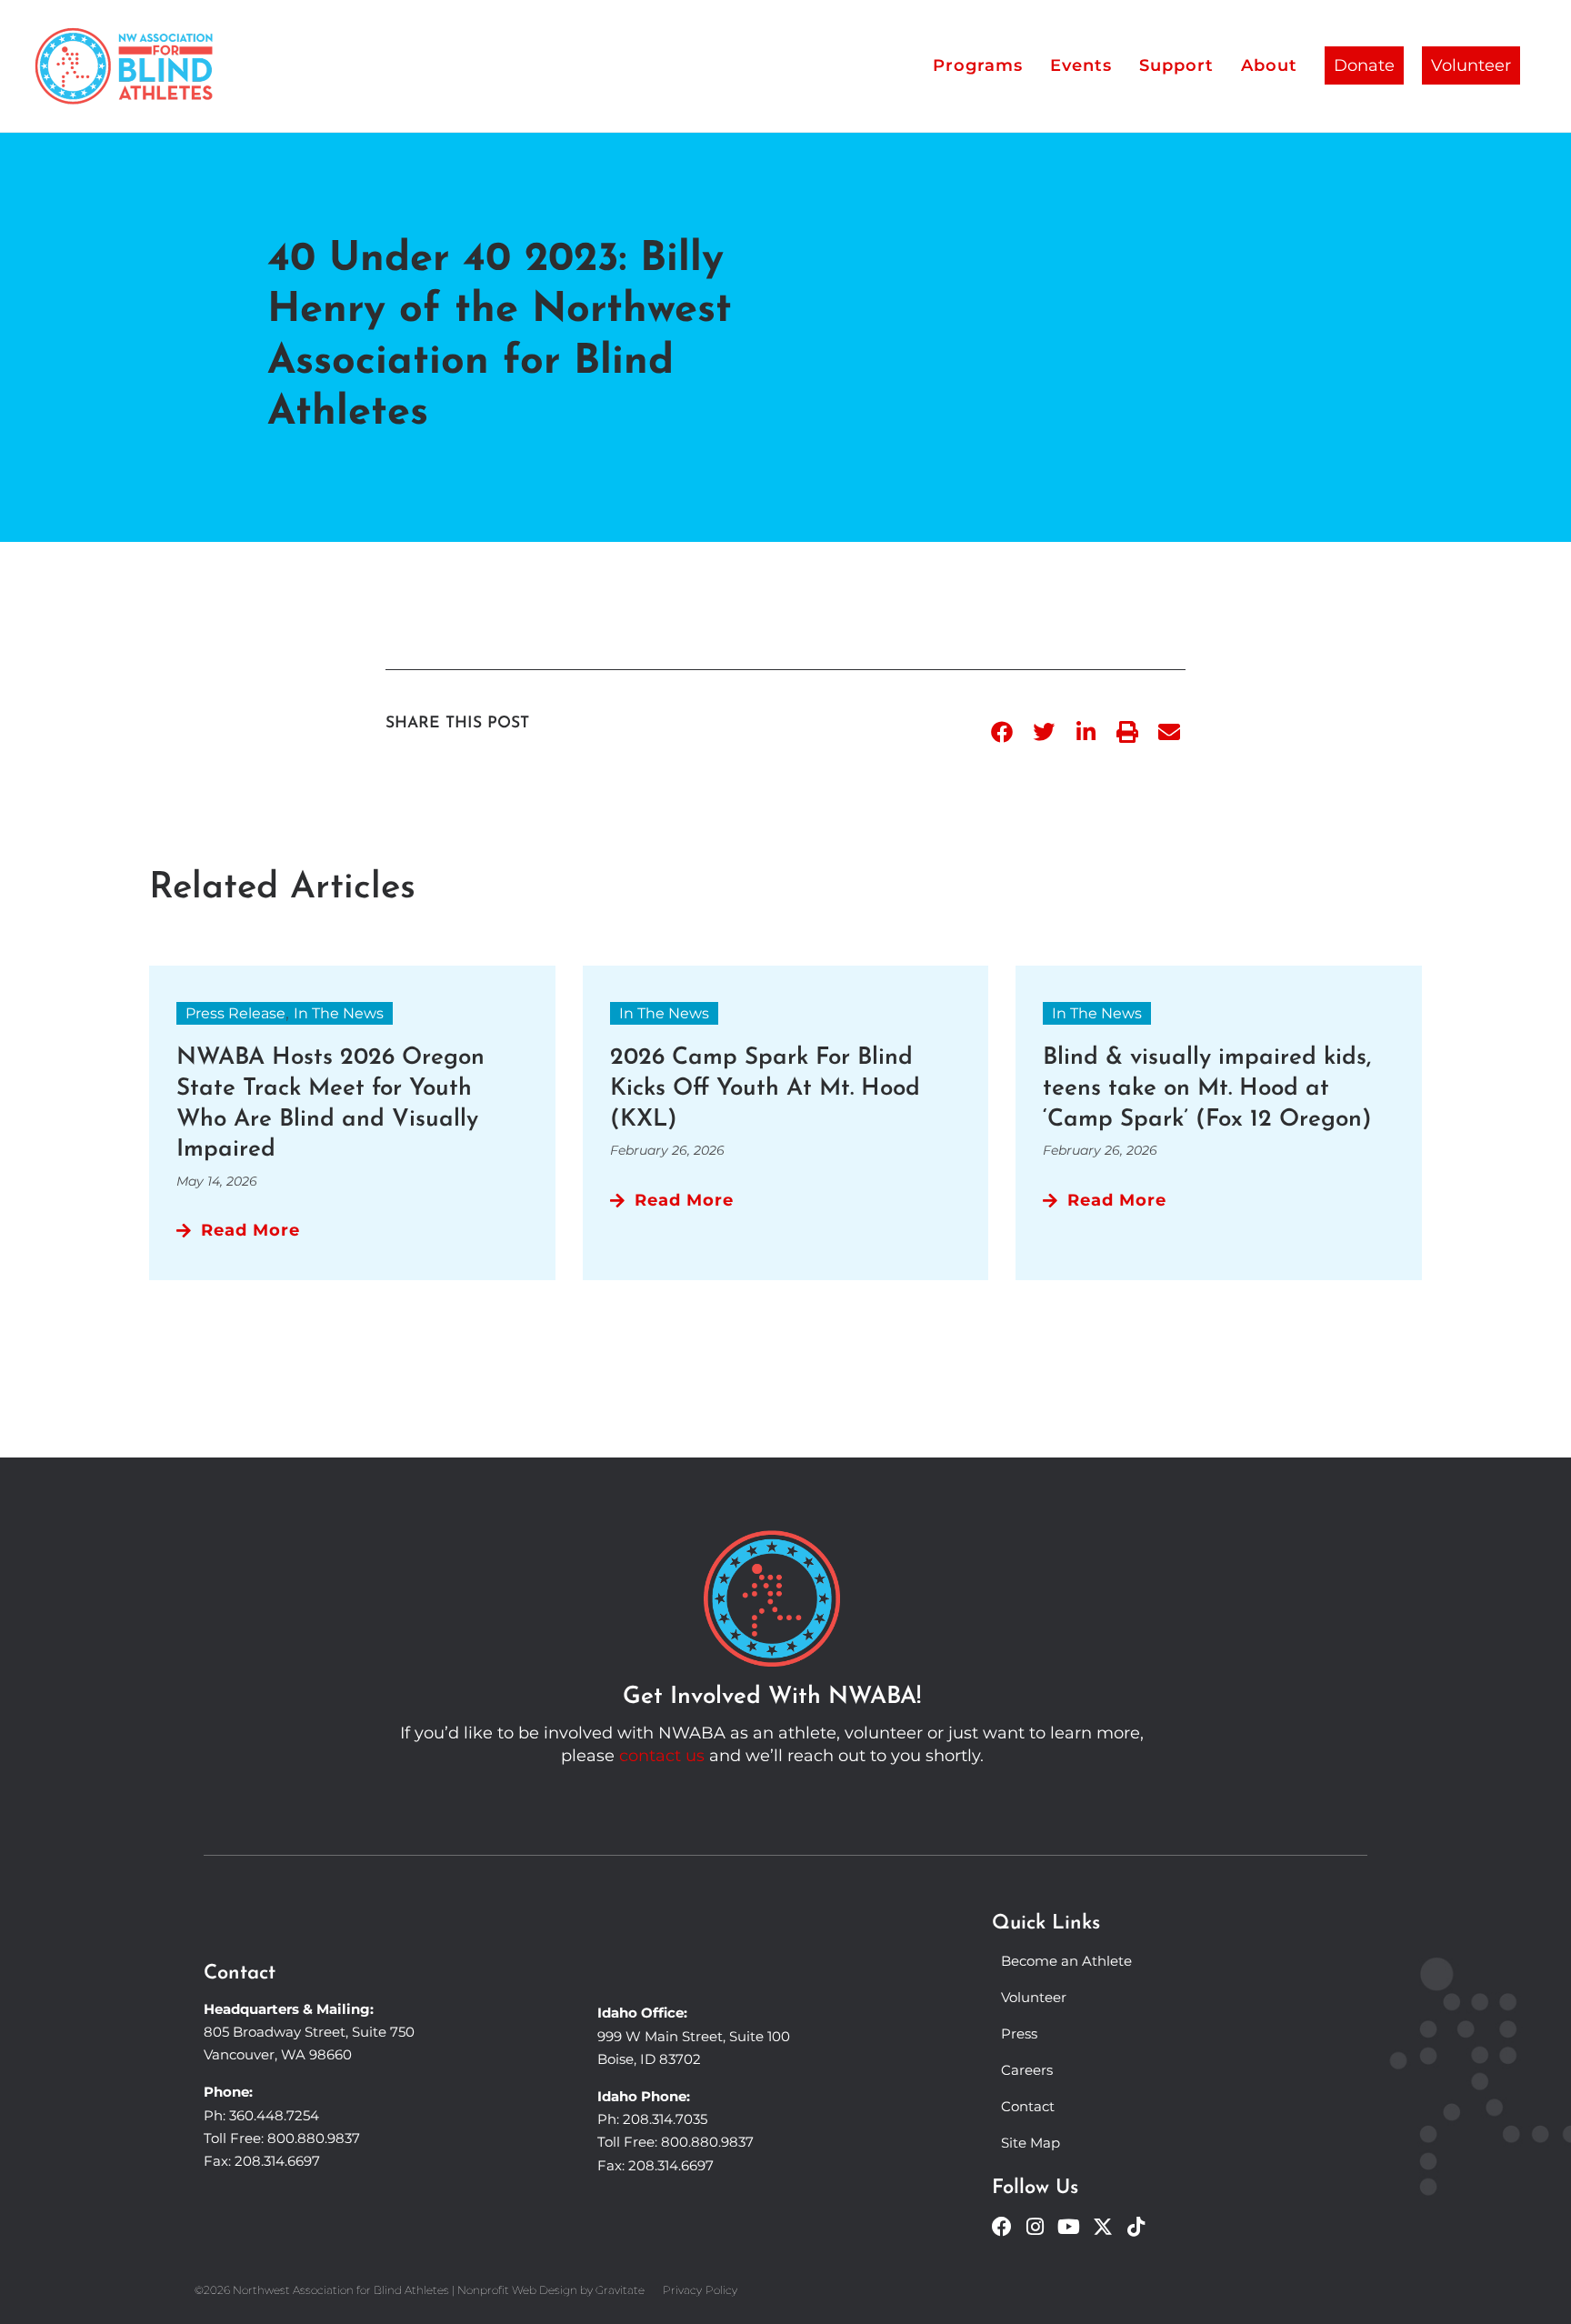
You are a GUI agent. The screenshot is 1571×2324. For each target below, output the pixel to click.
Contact (1028, 2106)
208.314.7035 (665, 2119)
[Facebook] (1002, 2227)
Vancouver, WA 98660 (278, 2054)
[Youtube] (1069, 2227)
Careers (1027, 2070)
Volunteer (1471, 65)
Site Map (1031, 2143)
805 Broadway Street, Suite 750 (309, 2032)
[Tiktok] (1136, 2227)
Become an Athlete (1066, 1961)
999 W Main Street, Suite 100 (694, 2036)
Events (1081, 65)
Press (1019, 2033)
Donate (1364, 65)
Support (1176, 65)
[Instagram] (1036, 2227)
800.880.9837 (314, 2138)
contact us (662, 1756)
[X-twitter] (1103, 2227)
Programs (978, 65)
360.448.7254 (274, 2115)
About (1269, 65)
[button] (1002, 732)
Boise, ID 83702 (649, 2059)
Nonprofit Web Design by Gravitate (551, 2290)
